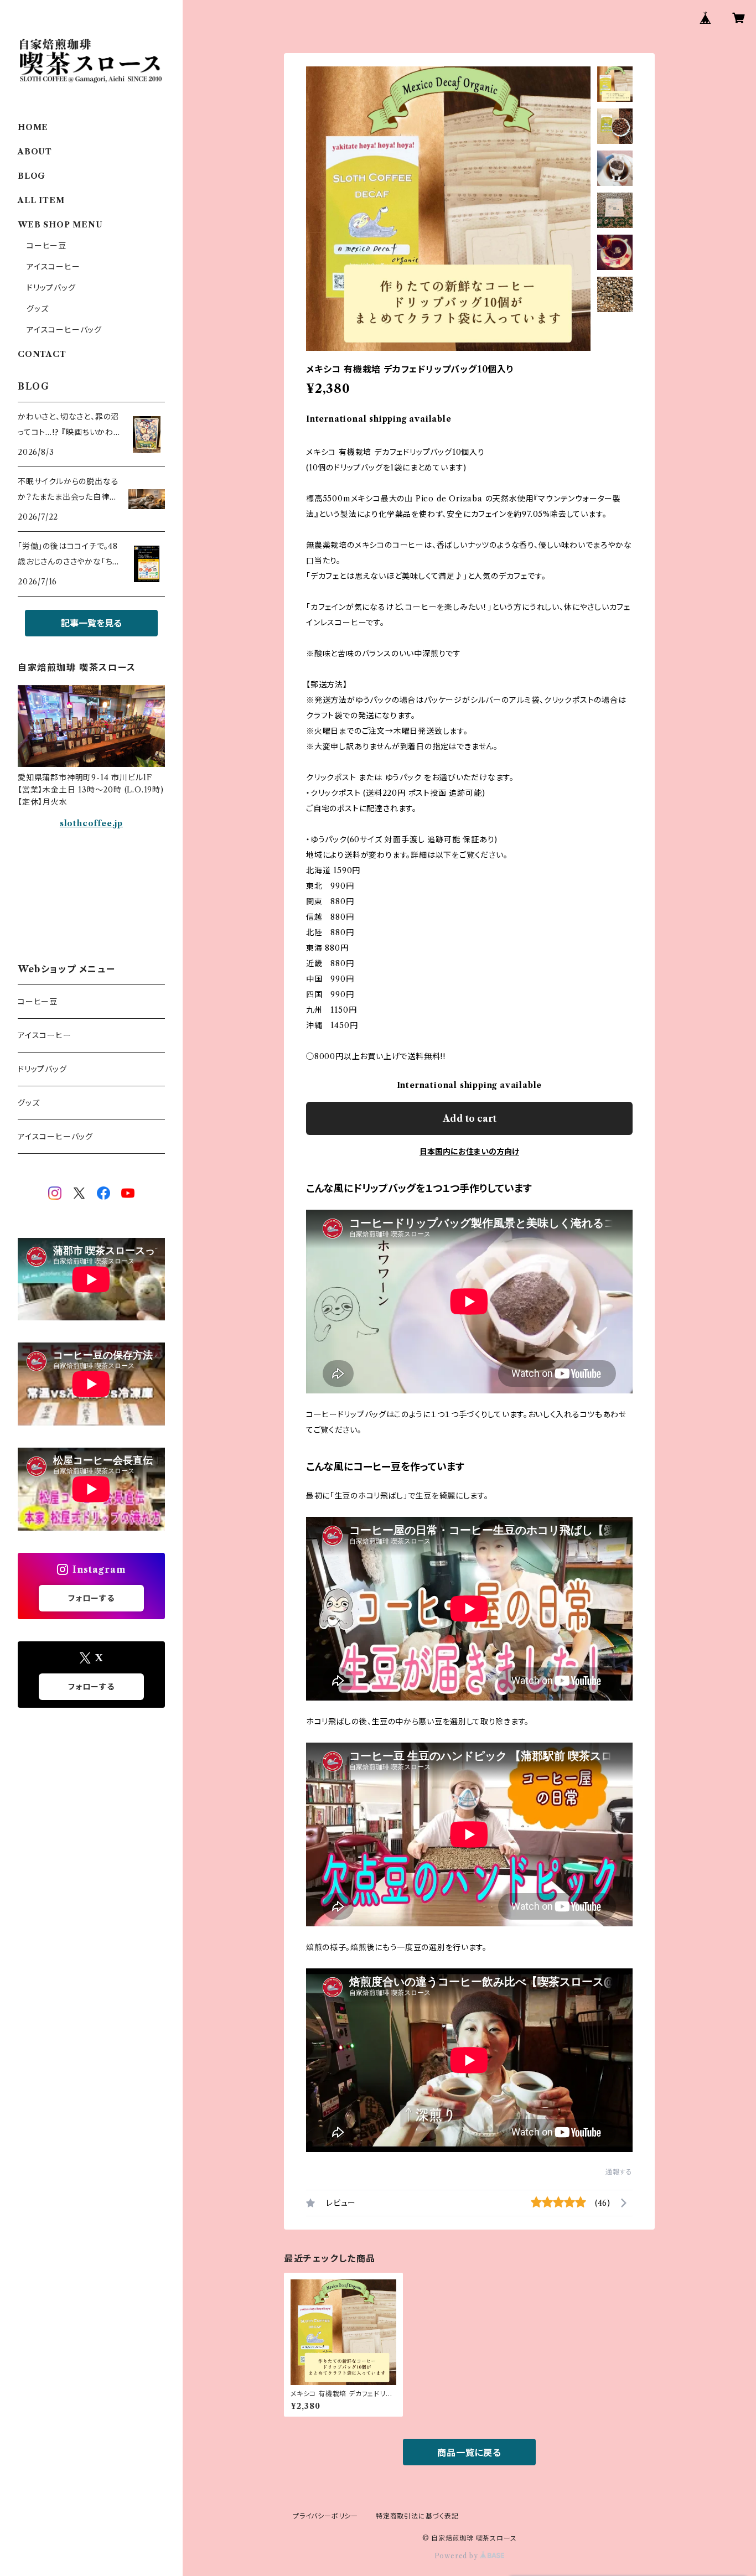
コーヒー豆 (46, 246)
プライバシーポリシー (325, 2516)
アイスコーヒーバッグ (64, 330)
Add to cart (470, 1118)
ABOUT (35, 152)
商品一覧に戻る (469, 2453)
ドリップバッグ (51, 288)
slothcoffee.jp (91, 823)
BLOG (32, 176)
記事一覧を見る (91, 623)
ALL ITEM (41, 200)
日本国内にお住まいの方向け (469, 1152)
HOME (33, 127)
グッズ (37, 309)
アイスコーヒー (53, 267)
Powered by (457, 2556)
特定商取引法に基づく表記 (417, 2516)
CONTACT (42, 354)
